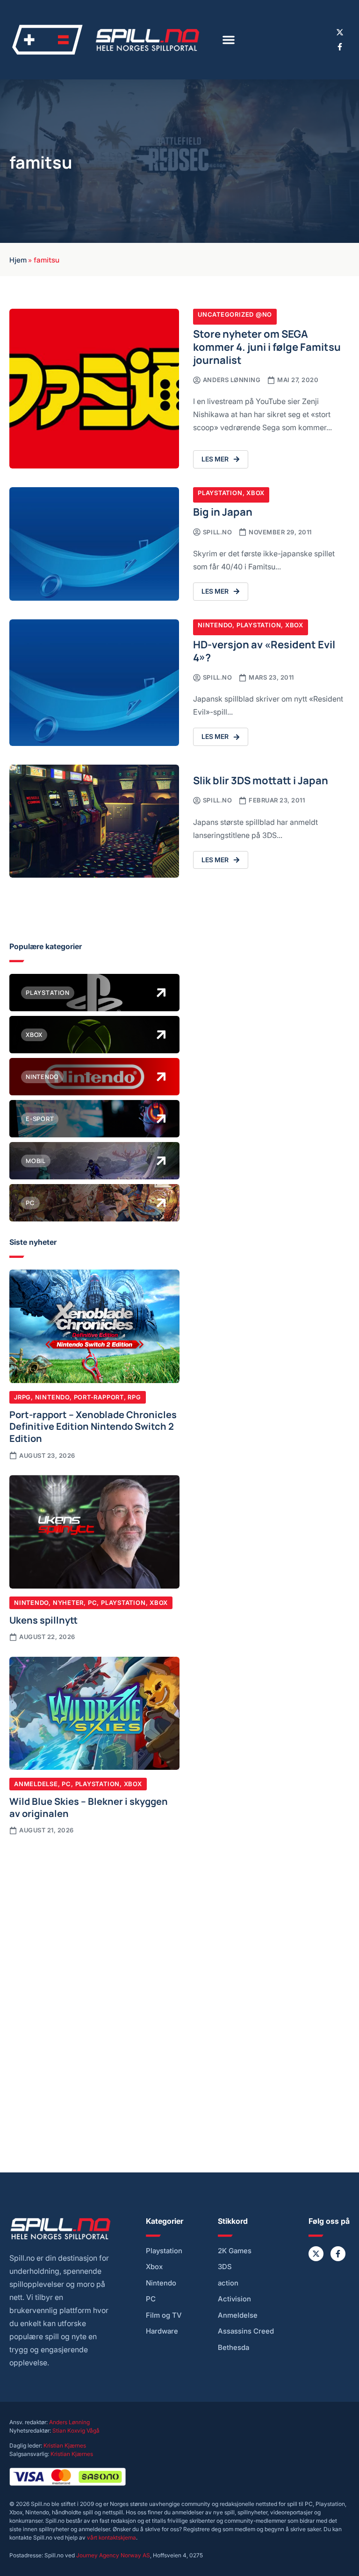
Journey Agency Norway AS (113, 2555)
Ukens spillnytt (43, 1619)
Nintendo (215, 625)
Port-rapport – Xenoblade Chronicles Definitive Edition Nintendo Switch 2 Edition (93, 1426)
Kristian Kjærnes (65, 2445)
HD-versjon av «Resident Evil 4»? (264, 650)
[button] (229, 40)
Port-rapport (99, 1397)
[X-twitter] (340, 32)
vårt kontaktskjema (111, 2537)
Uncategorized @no (235, 314)
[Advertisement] (94, 1916)
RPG (134, 1397)
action (228, 2283)
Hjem (18, 259)
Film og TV (164, 2315)
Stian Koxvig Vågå (76, 2431)
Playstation (220, 493)
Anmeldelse (36, 1784)
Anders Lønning (69, 2422)
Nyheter (68, 1603)
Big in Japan (223, 511)
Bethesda (233, 2348)
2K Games (235, 2251)
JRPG (22, 1397)
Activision (234, 2299)
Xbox (255, 493)
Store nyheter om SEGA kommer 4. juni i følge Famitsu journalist (267, 346)
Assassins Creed (246, 2331)
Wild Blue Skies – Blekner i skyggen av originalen (89, 1807)
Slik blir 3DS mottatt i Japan (261, 780)
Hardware (162, 2331)
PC (93, 1603)
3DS (225, 2267)
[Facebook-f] (340, 47)
